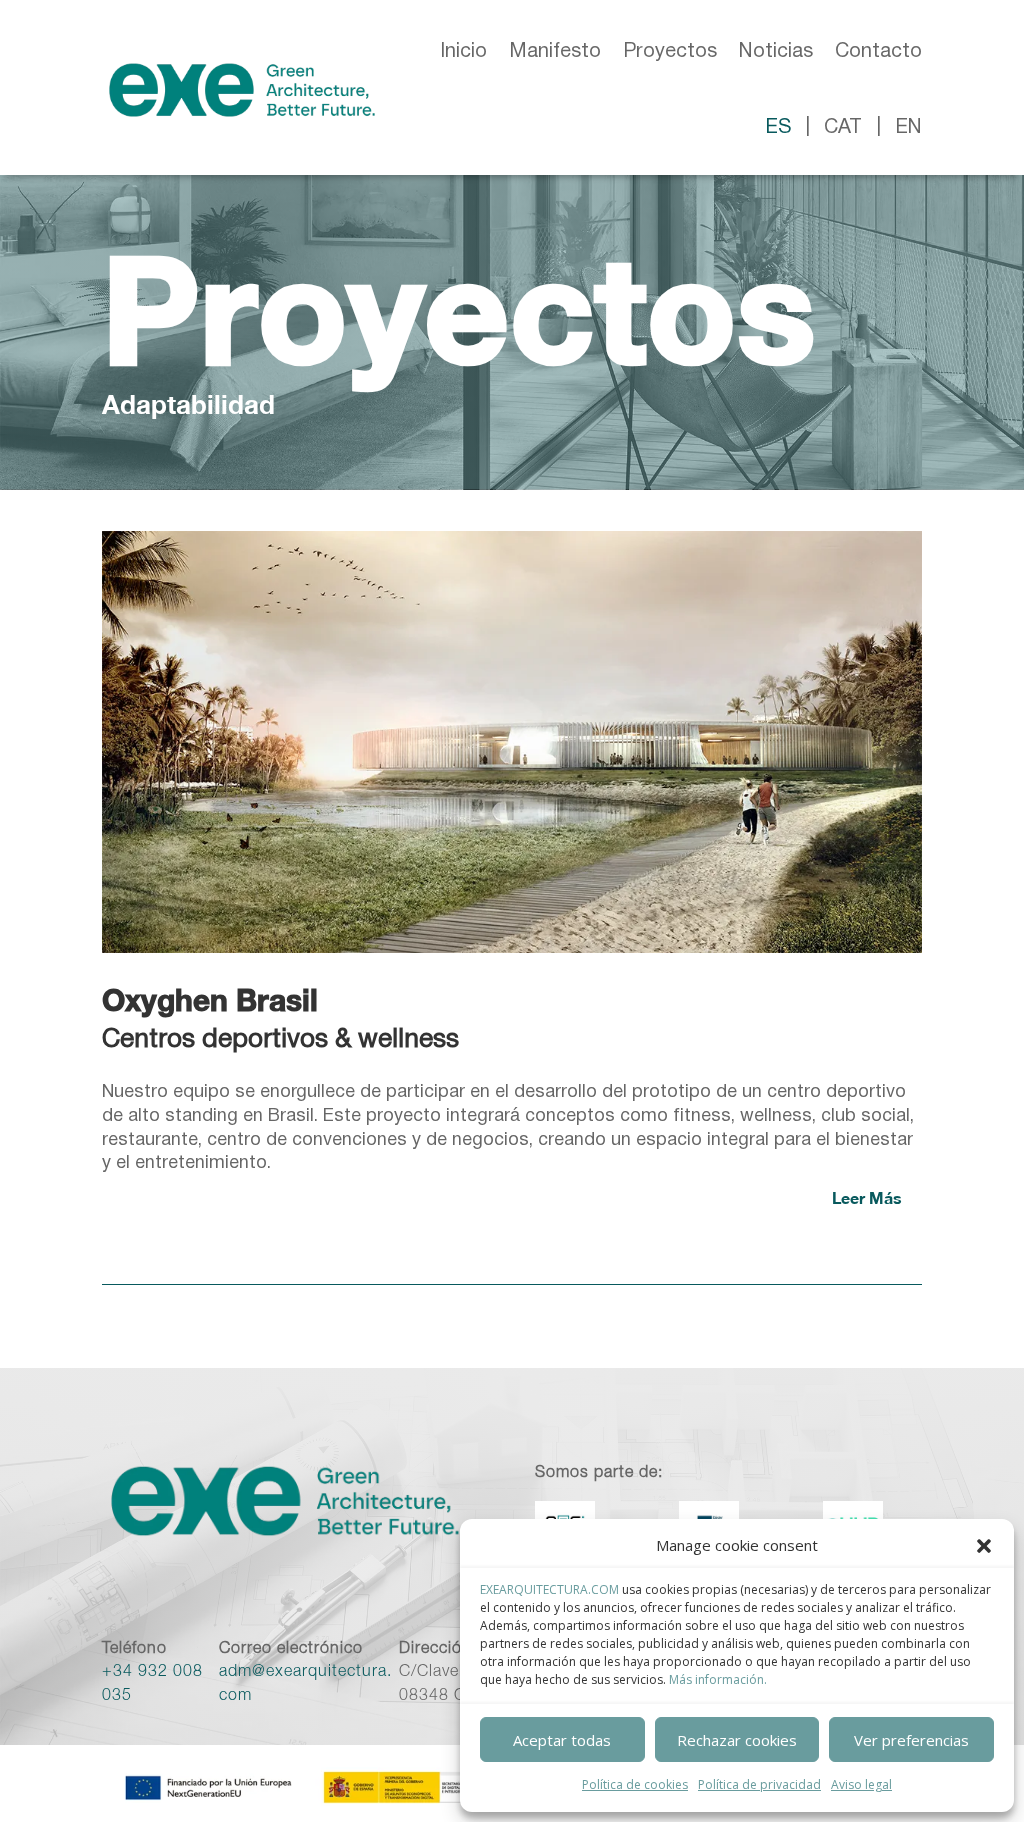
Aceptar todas (562, 1740)
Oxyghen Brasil (210, 1000)
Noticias (776, 52)
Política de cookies (635, 1784)
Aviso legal (861, 1784)
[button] (984, 1546)
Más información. (718, 1679)
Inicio (463, 52)
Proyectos (670, 52)
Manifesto (555, 52)
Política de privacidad (759, 1784)
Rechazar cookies (737, 1740)
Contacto (878, 52)
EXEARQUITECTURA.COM (549, 1589)
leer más (867, 1197)
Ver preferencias (911, 1740)
